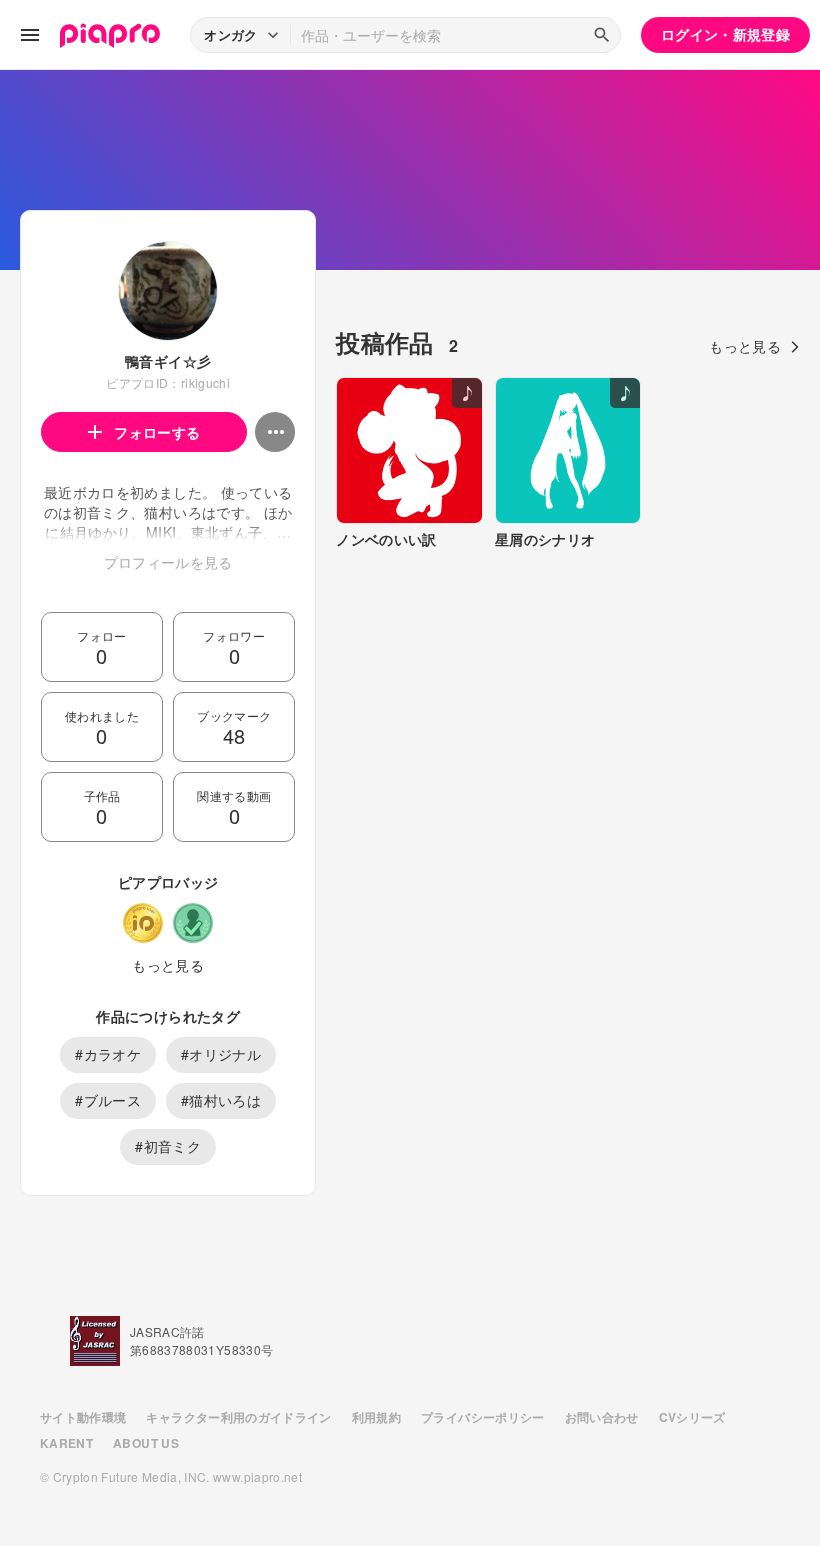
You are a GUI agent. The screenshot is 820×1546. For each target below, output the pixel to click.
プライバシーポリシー (483, 1417)
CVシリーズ (692, 1417)
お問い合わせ (602, 1417)
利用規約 (376, 1417)
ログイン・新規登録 (725, 34)
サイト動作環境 (83, 1417)
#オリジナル (221, 1054)
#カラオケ (108, 1054)
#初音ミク (168, 1146)
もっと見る (168, 965)
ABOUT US (146, 1443)
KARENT (66, 1443)
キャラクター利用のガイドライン (238, 1417)
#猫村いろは (221, 1100)
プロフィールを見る (168, 562)
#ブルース (108, 1100)
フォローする (157, 432)
